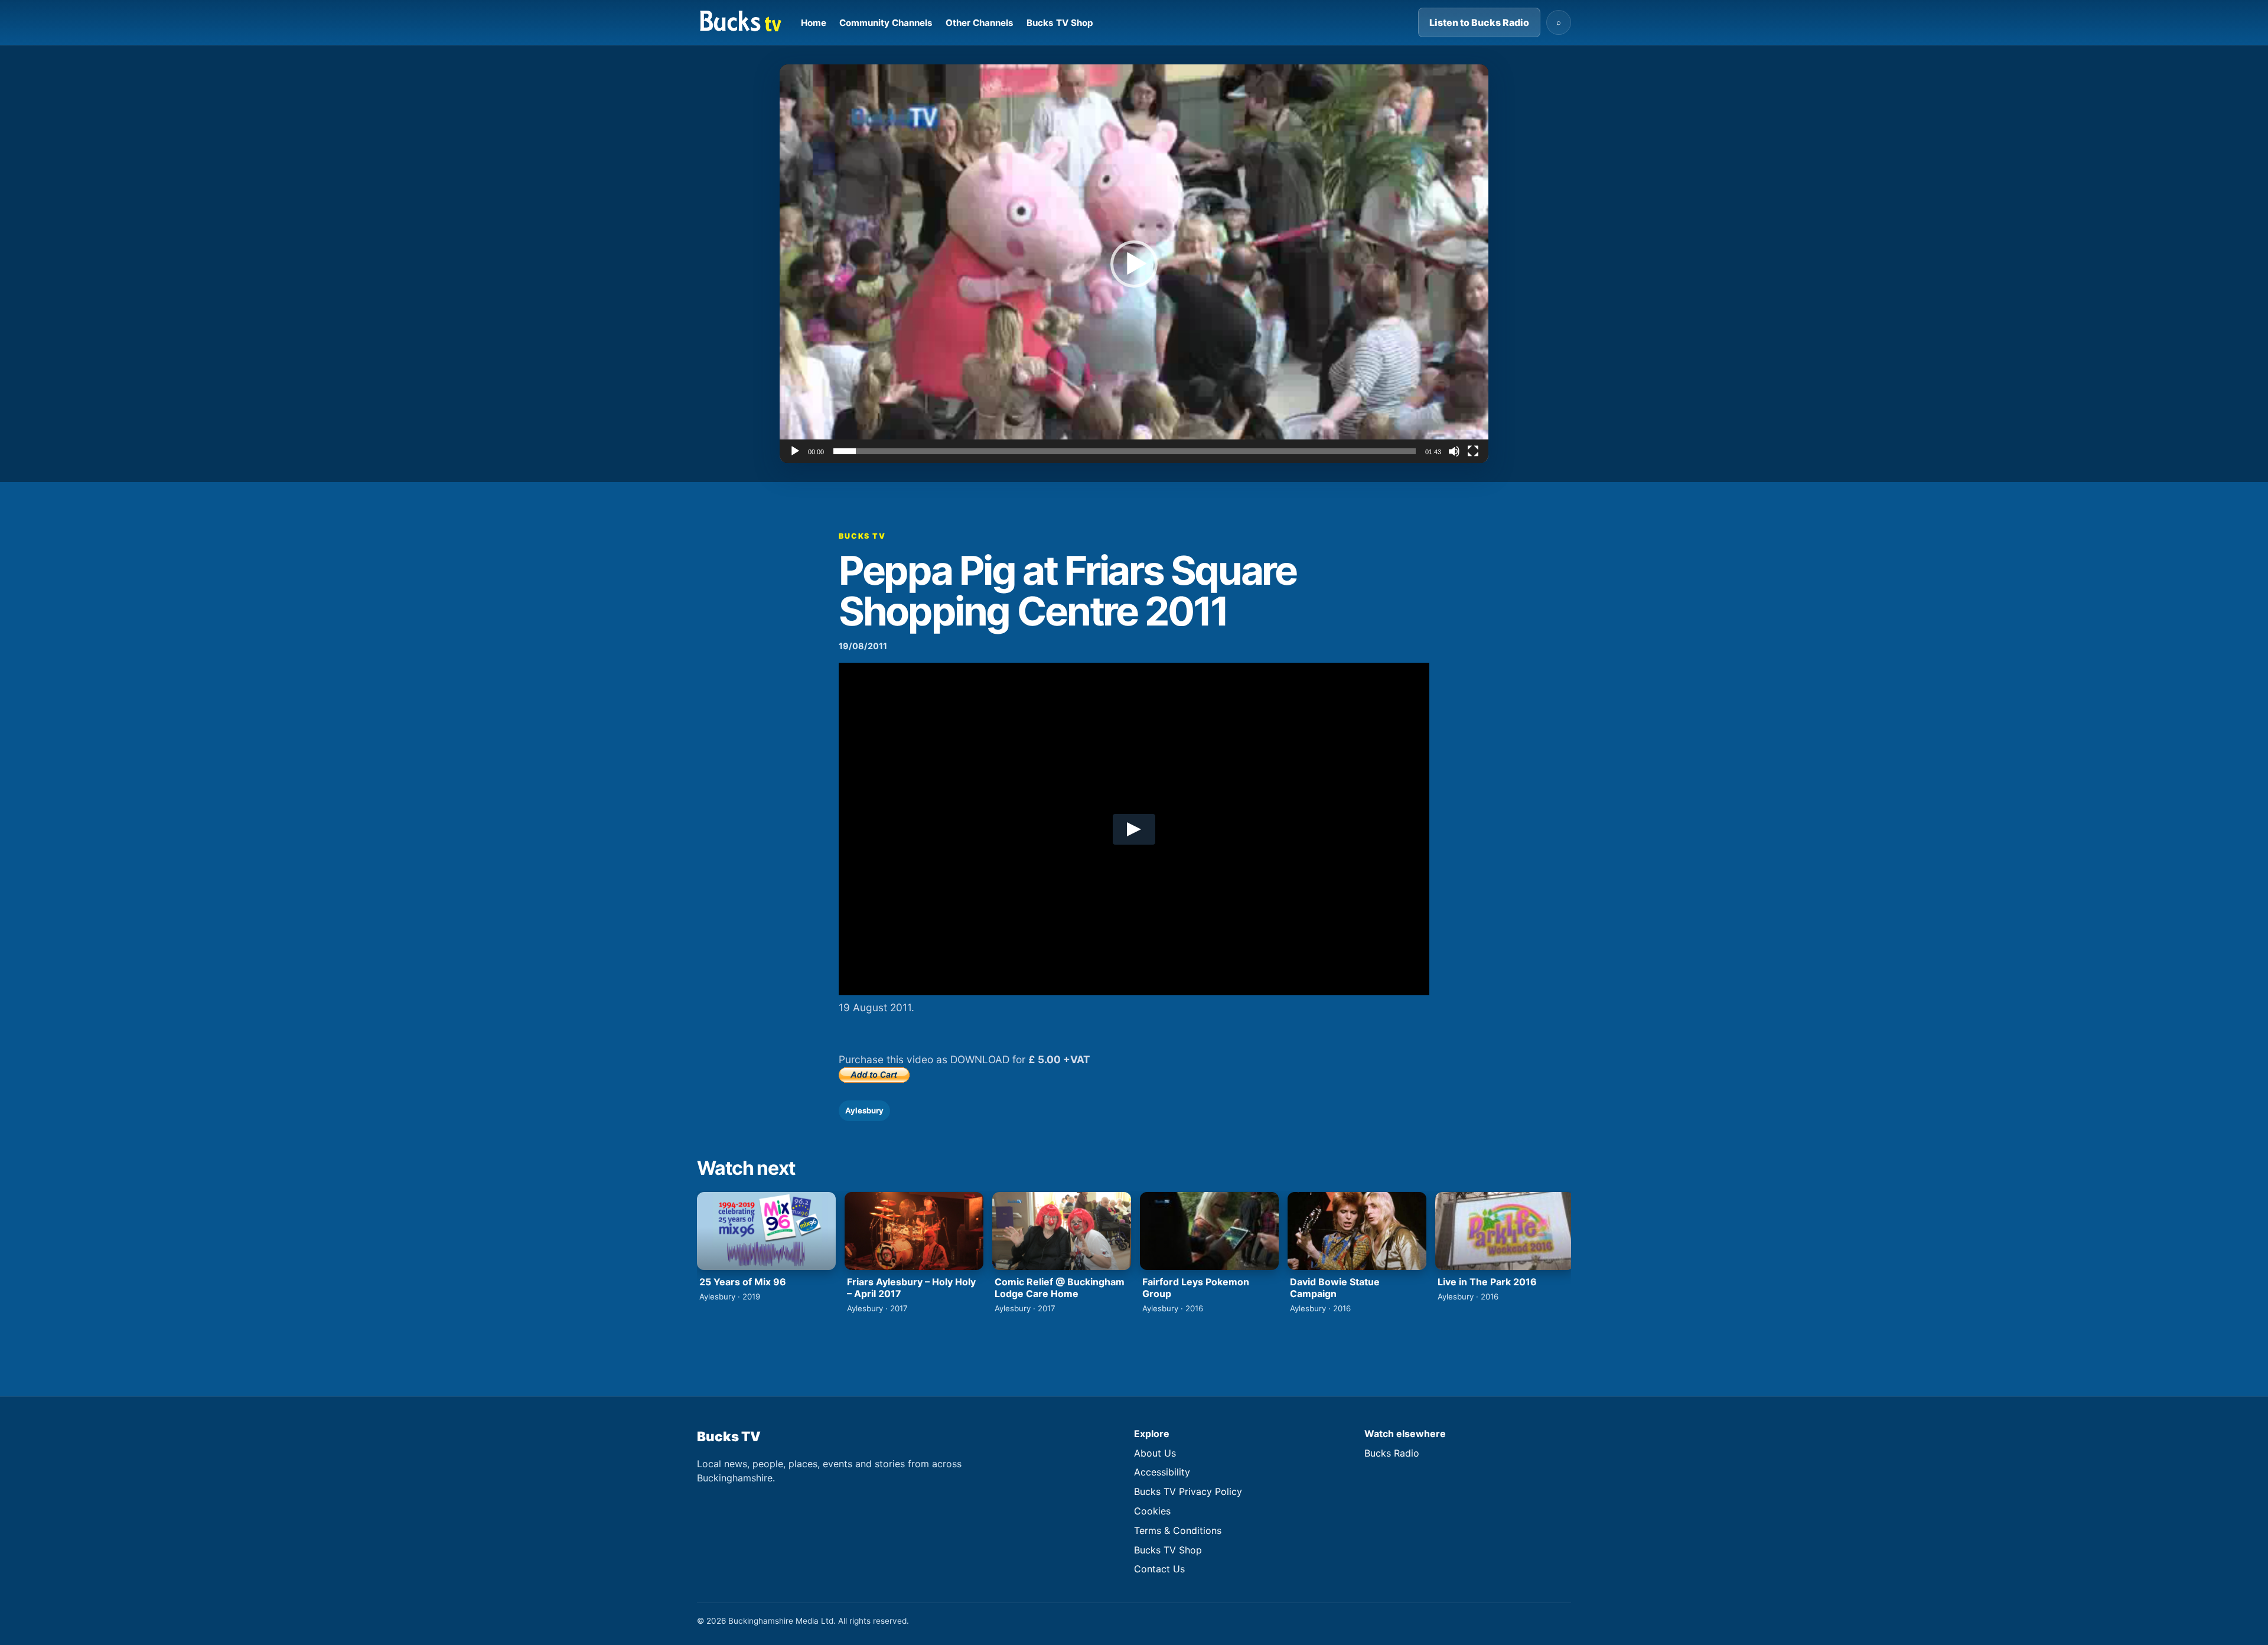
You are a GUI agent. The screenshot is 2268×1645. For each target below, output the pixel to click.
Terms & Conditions (1178, 1530)
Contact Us (1159, 1569)
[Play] (795, 451)
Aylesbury (864, 1110)
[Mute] (1454, 451)
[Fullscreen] (1473, 451)
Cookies (1152, 1511)
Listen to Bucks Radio (1479, 22)
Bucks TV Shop (1060, 23)
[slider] (1125, 451)
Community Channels (886, 23)
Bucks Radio (1392, 1453)
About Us (1155, 1453)
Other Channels (980, 23)
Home (814, 23)
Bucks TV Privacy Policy (1188, 1491)
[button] (1134, 264)
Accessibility (1162, 1472)
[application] (1134, 264)
